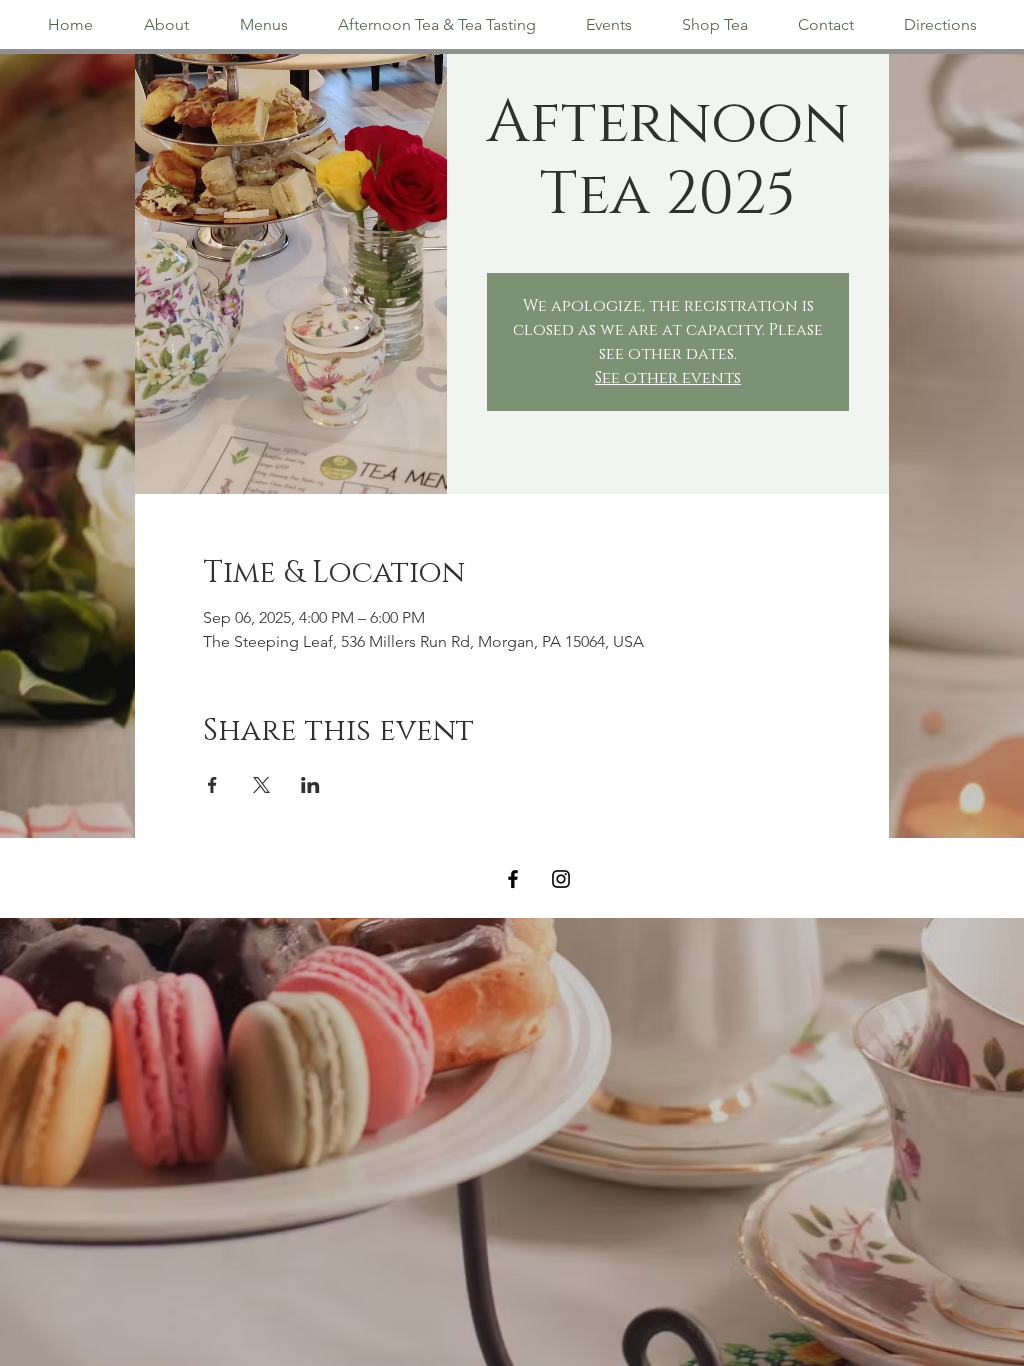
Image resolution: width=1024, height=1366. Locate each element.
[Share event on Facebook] (212, 785)
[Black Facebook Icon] (513, 879)
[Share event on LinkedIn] (310, 785)
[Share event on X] (261, 785)
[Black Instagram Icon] (561, 879)
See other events (668, 378)
